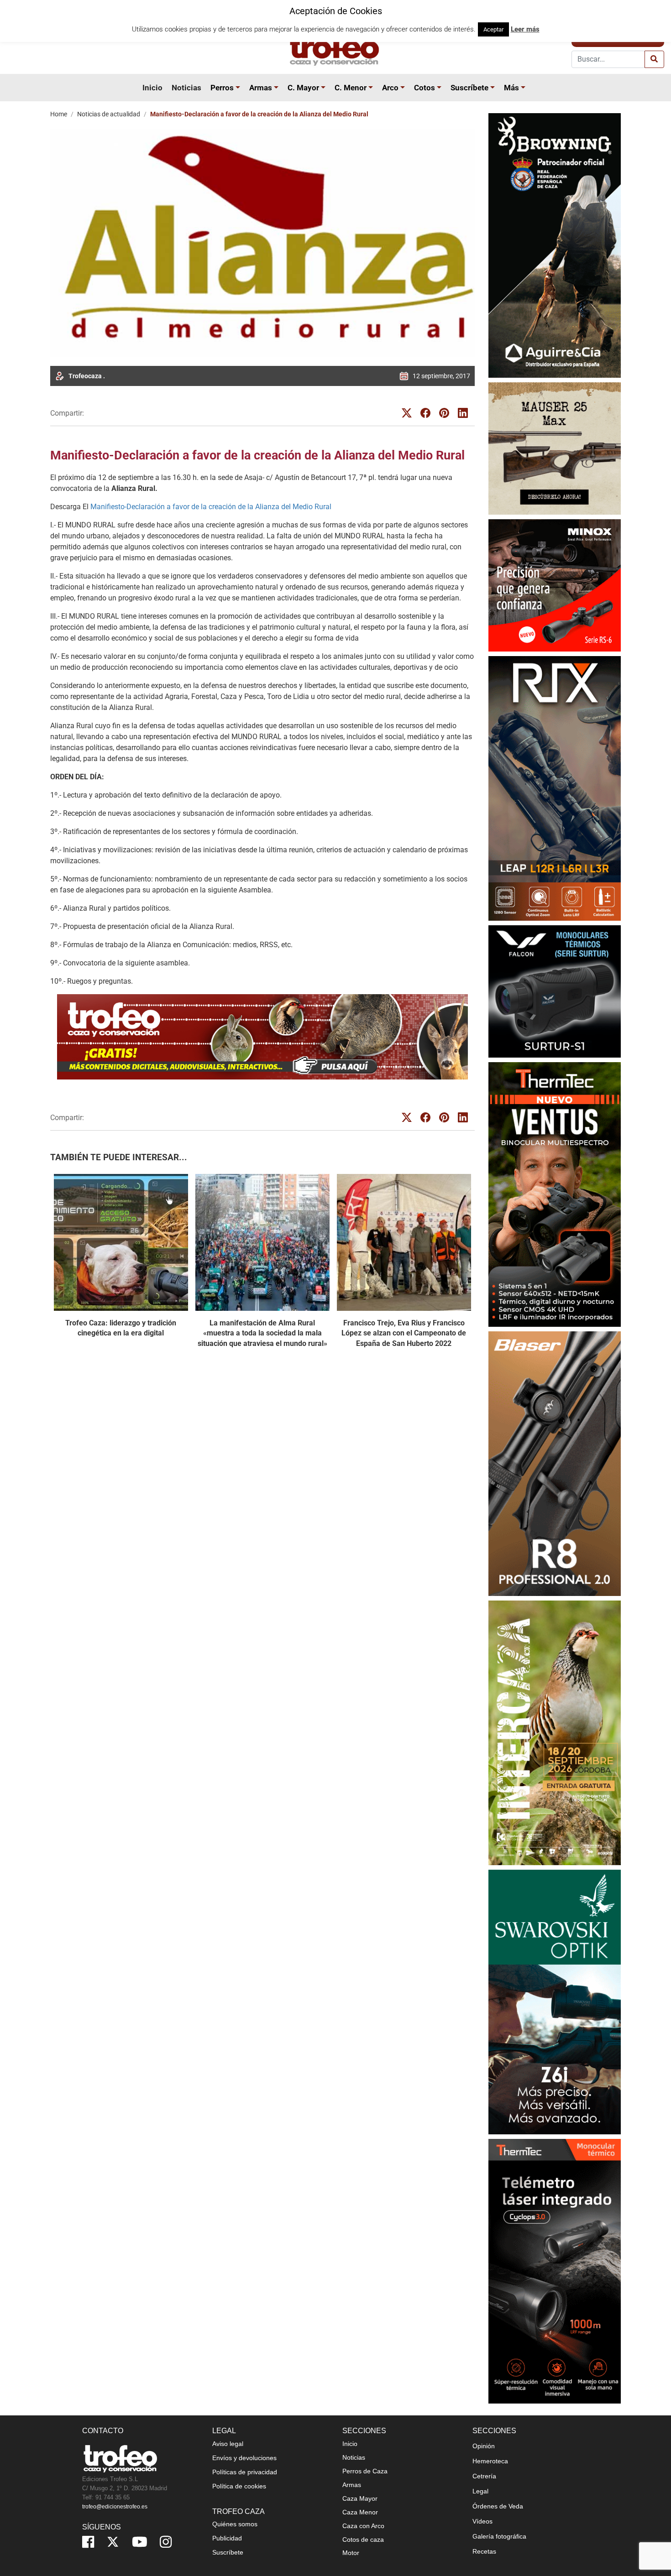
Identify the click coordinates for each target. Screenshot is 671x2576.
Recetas (484, 2551)
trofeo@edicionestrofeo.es (115, 2507)
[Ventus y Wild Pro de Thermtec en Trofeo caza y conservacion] (555, 1194)
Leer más (525, 29)
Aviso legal (228, 2444)
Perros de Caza (365, 2471)
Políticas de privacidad (245, 2472)
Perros (222, 88)
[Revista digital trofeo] (262, 1037)
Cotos (425, 88)
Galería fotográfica (499, 2536)
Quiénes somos (235, 2524)
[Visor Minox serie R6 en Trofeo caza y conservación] (555, 585)
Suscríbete (469, 88)
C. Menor (351, 88)
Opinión (484, 2446)
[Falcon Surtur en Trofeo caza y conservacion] (555, 991)
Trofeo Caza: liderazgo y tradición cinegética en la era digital (121, 1328)
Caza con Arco (363, 2526)
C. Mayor (303, 88)
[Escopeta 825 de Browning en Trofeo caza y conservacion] (555, 245)
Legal (480, 2491)
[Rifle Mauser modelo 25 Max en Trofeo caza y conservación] (555, 448)
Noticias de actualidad (109, 114)
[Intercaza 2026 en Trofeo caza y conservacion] (555, 1733)
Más (511, 88)
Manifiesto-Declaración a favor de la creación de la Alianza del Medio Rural (211, 507)
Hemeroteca (490, 2461)
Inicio (152, 88)
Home (59, 114)
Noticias (186, 88)
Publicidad (227, 2538)
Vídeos (482, 2521)
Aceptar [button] (493, 29)
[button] (239, 88)
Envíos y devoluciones (244, 2458)
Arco (390, 88)
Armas (261, 88)
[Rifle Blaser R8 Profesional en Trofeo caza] (555, 1463)
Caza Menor (360, 2512)
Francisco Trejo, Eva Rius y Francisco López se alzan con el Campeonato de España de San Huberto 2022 (404, 1333)
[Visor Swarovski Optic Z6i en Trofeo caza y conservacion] (555, 2002)
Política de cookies (239, 2486)
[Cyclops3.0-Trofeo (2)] (555, 2271)
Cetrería (484, 2476)
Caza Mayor (360, 2498)
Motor (351, 2553)
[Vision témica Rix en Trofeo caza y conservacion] (555, 788)
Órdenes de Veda (498, 2506)
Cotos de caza (363, 2539)
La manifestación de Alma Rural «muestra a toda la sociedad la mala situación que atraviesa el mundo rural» (262, 1333)
